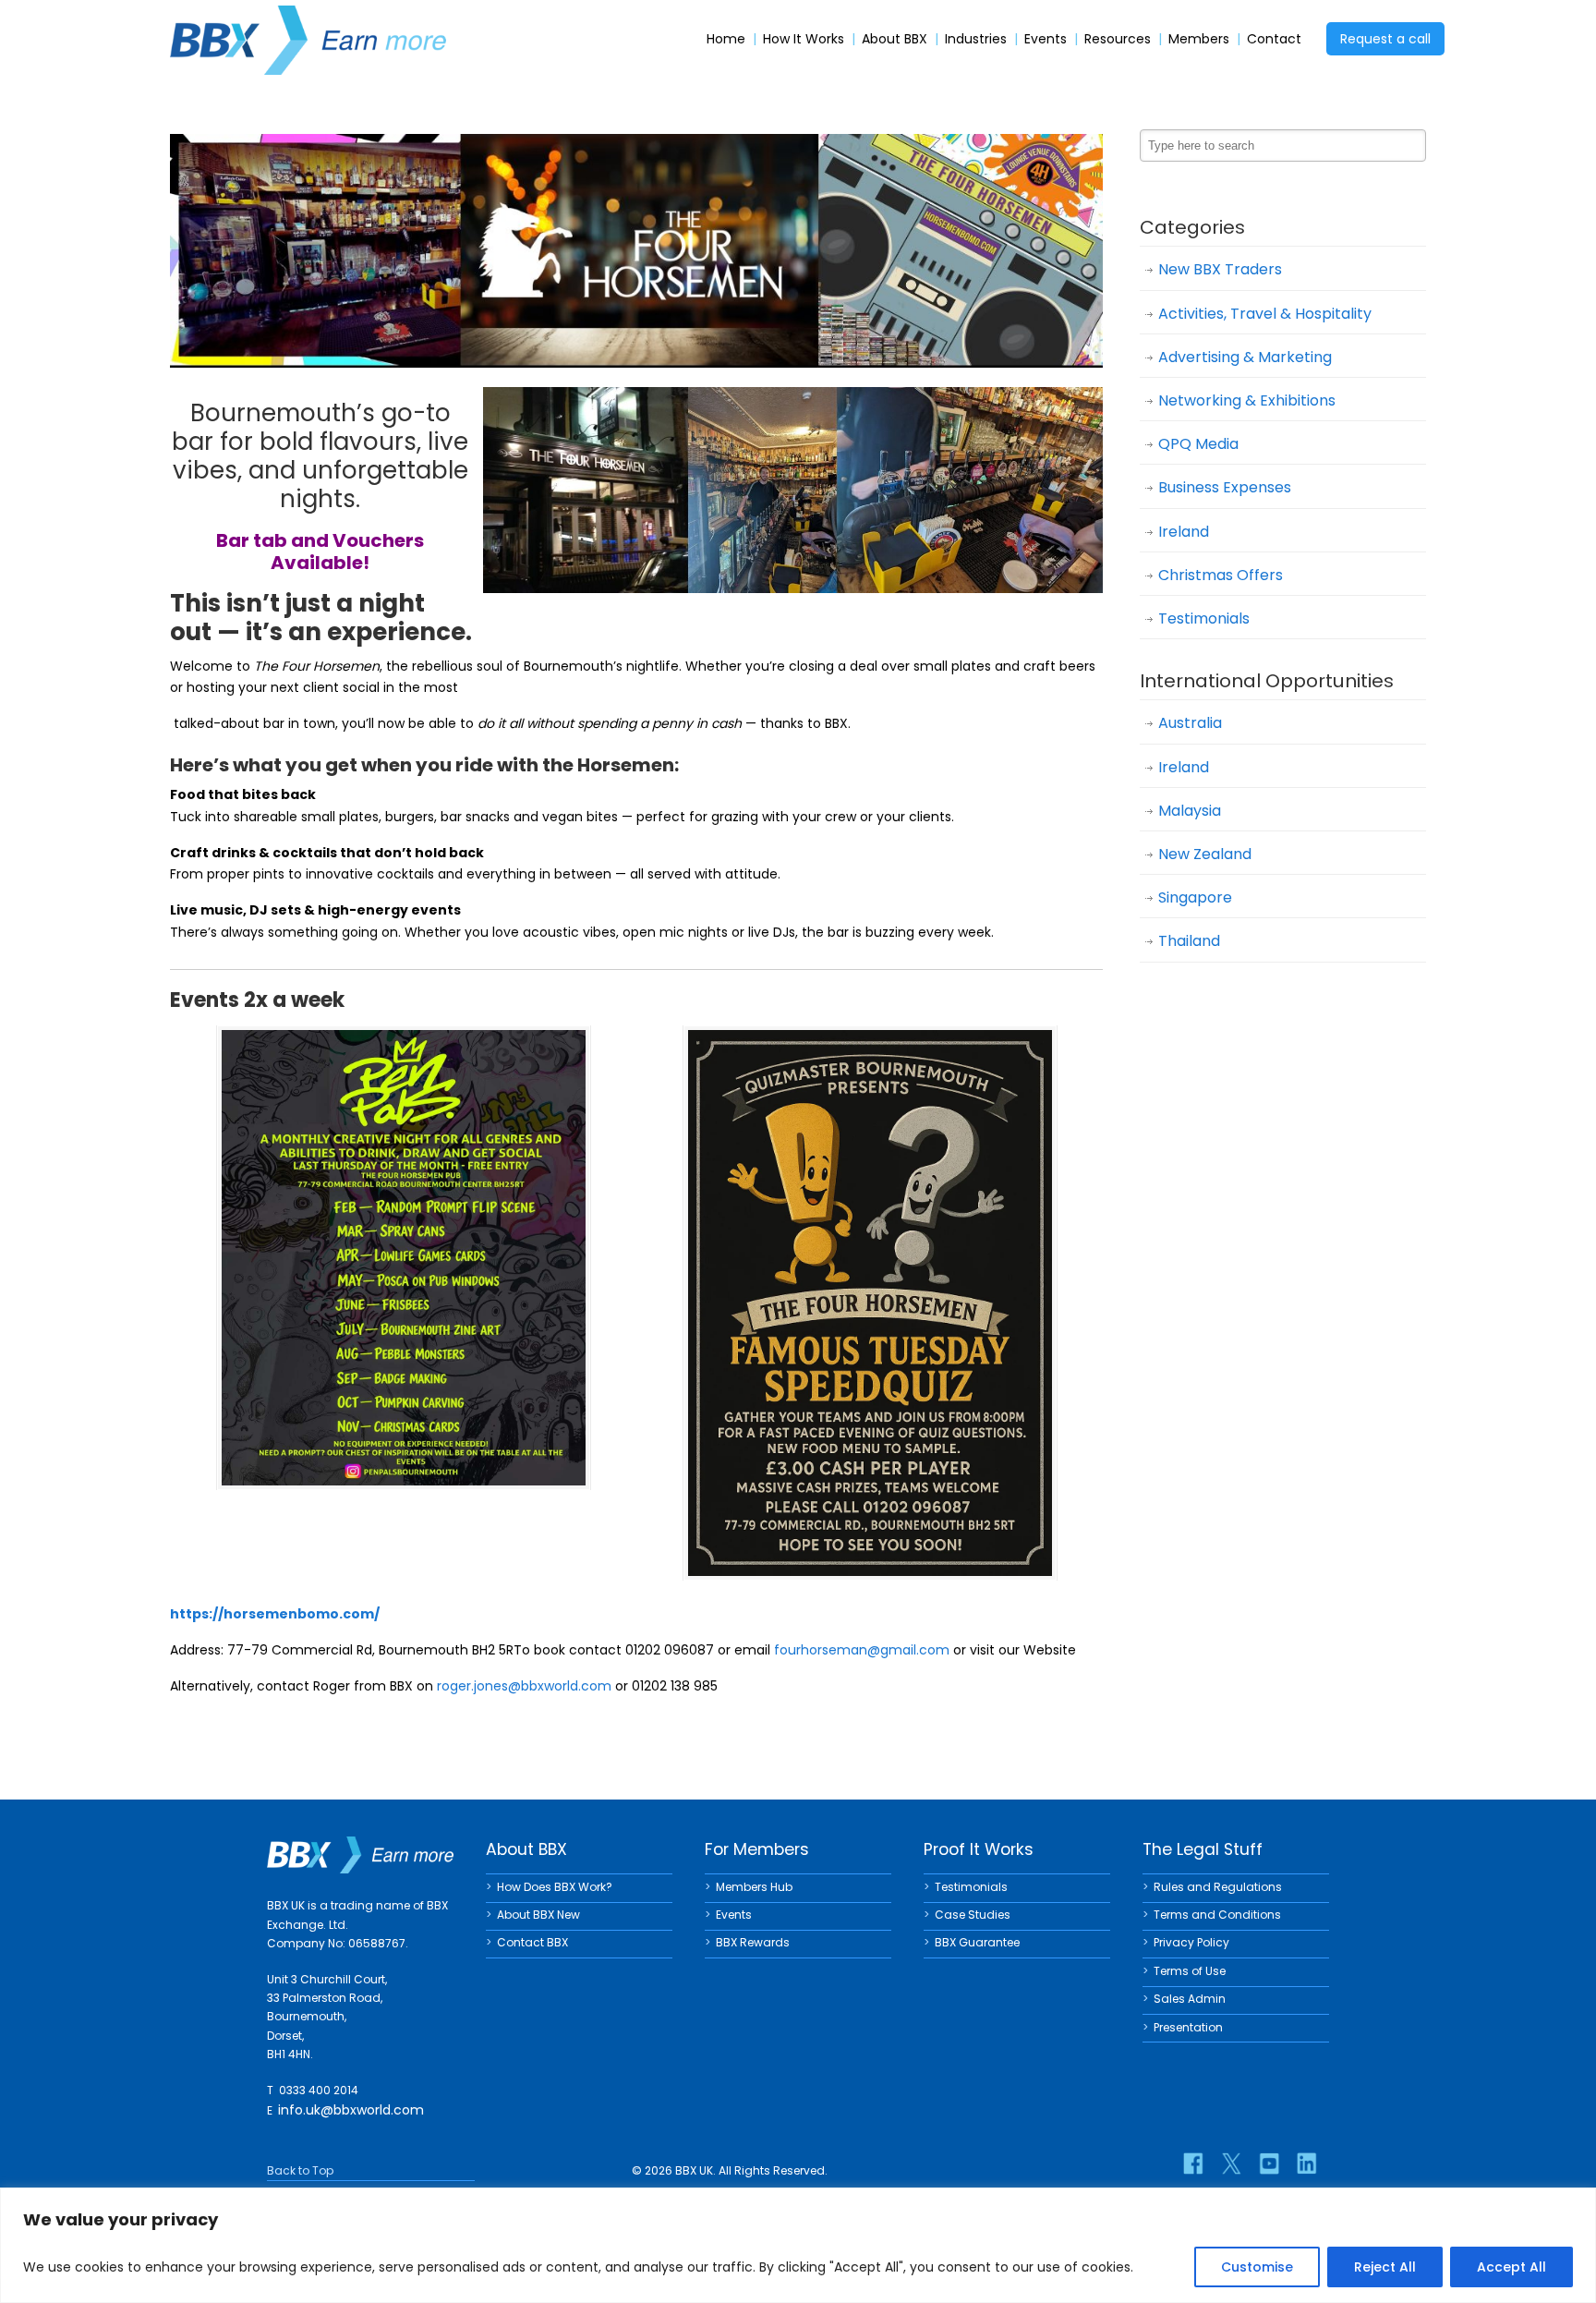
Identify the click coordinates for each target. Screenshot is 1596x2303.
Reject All (1385, 2267)
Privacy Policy (1191, 1942)
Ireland (1184, 532)
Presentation (1188, 2027)
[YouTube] (1269, 2164)
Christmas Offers (1221, 575)
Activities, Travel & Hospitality (1265, 314)
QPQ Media (1198, 444)
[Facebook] (1193, 2164)
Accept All (1511, 2267)
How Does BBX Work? (555, 1887)
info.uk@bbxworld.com (351, 2110)
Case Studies (973, 1915)
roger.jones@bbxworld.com (524, 1686)
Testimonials (1204, 618)
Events (1046, 39)
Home (726, 39)
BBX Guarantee (977, 1942)
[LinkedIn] (1307, 2164)
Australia (1190, 723)
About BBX (895, 39)
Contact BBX (532, 1942)
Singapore (1195, 897)
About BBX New (538, 1915)
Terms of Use (1190, 1971)
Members (1199, 39)
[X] (1231, 2164)
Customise (1257, 2267)
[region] (798, 2245)
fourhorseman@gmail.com (862, 1650)
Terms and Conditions (1217, 1915)
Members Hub (754, 1887)
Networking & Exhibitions (1247, 400)
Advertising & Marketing (1245, 357)
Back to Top (300, 2170)
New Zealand (1205, 854)
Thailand (1189, 941)
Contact (1274, 39)
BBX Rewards (753, 1942)
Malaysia (1190, 811)
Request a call (1385, 39)
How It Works (804, 39)
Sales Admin (1190, 1999)
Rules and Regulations (1218, 1887)
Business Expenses (1225, 487)
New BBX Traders (1220, 269)
